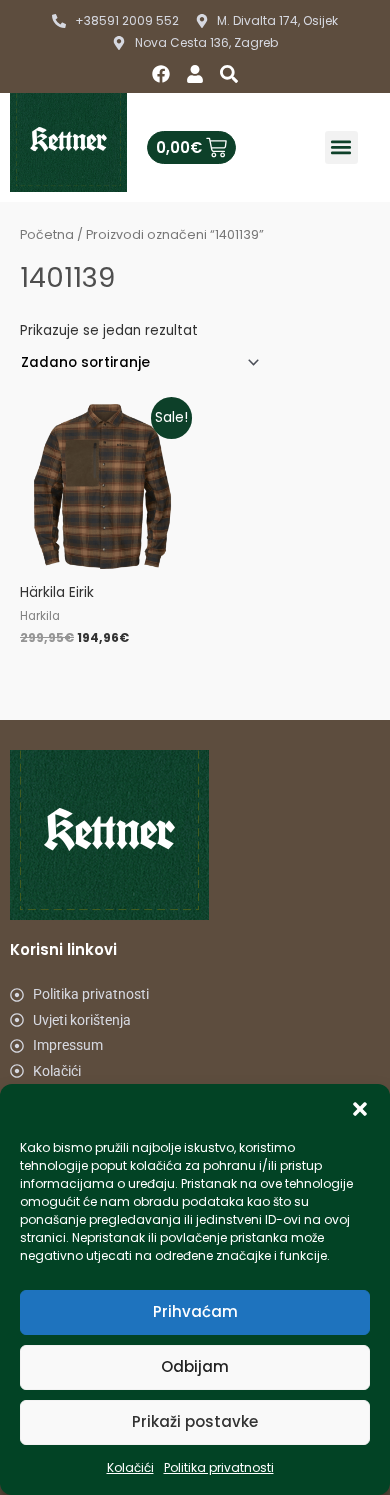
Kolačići (130, 1467)
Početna (47, 234)
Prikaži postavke (195, 1421)
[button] (360, 1109)
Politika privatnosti (219, 1467)
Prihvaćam (195, 1311)
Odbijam (195, 1366)
